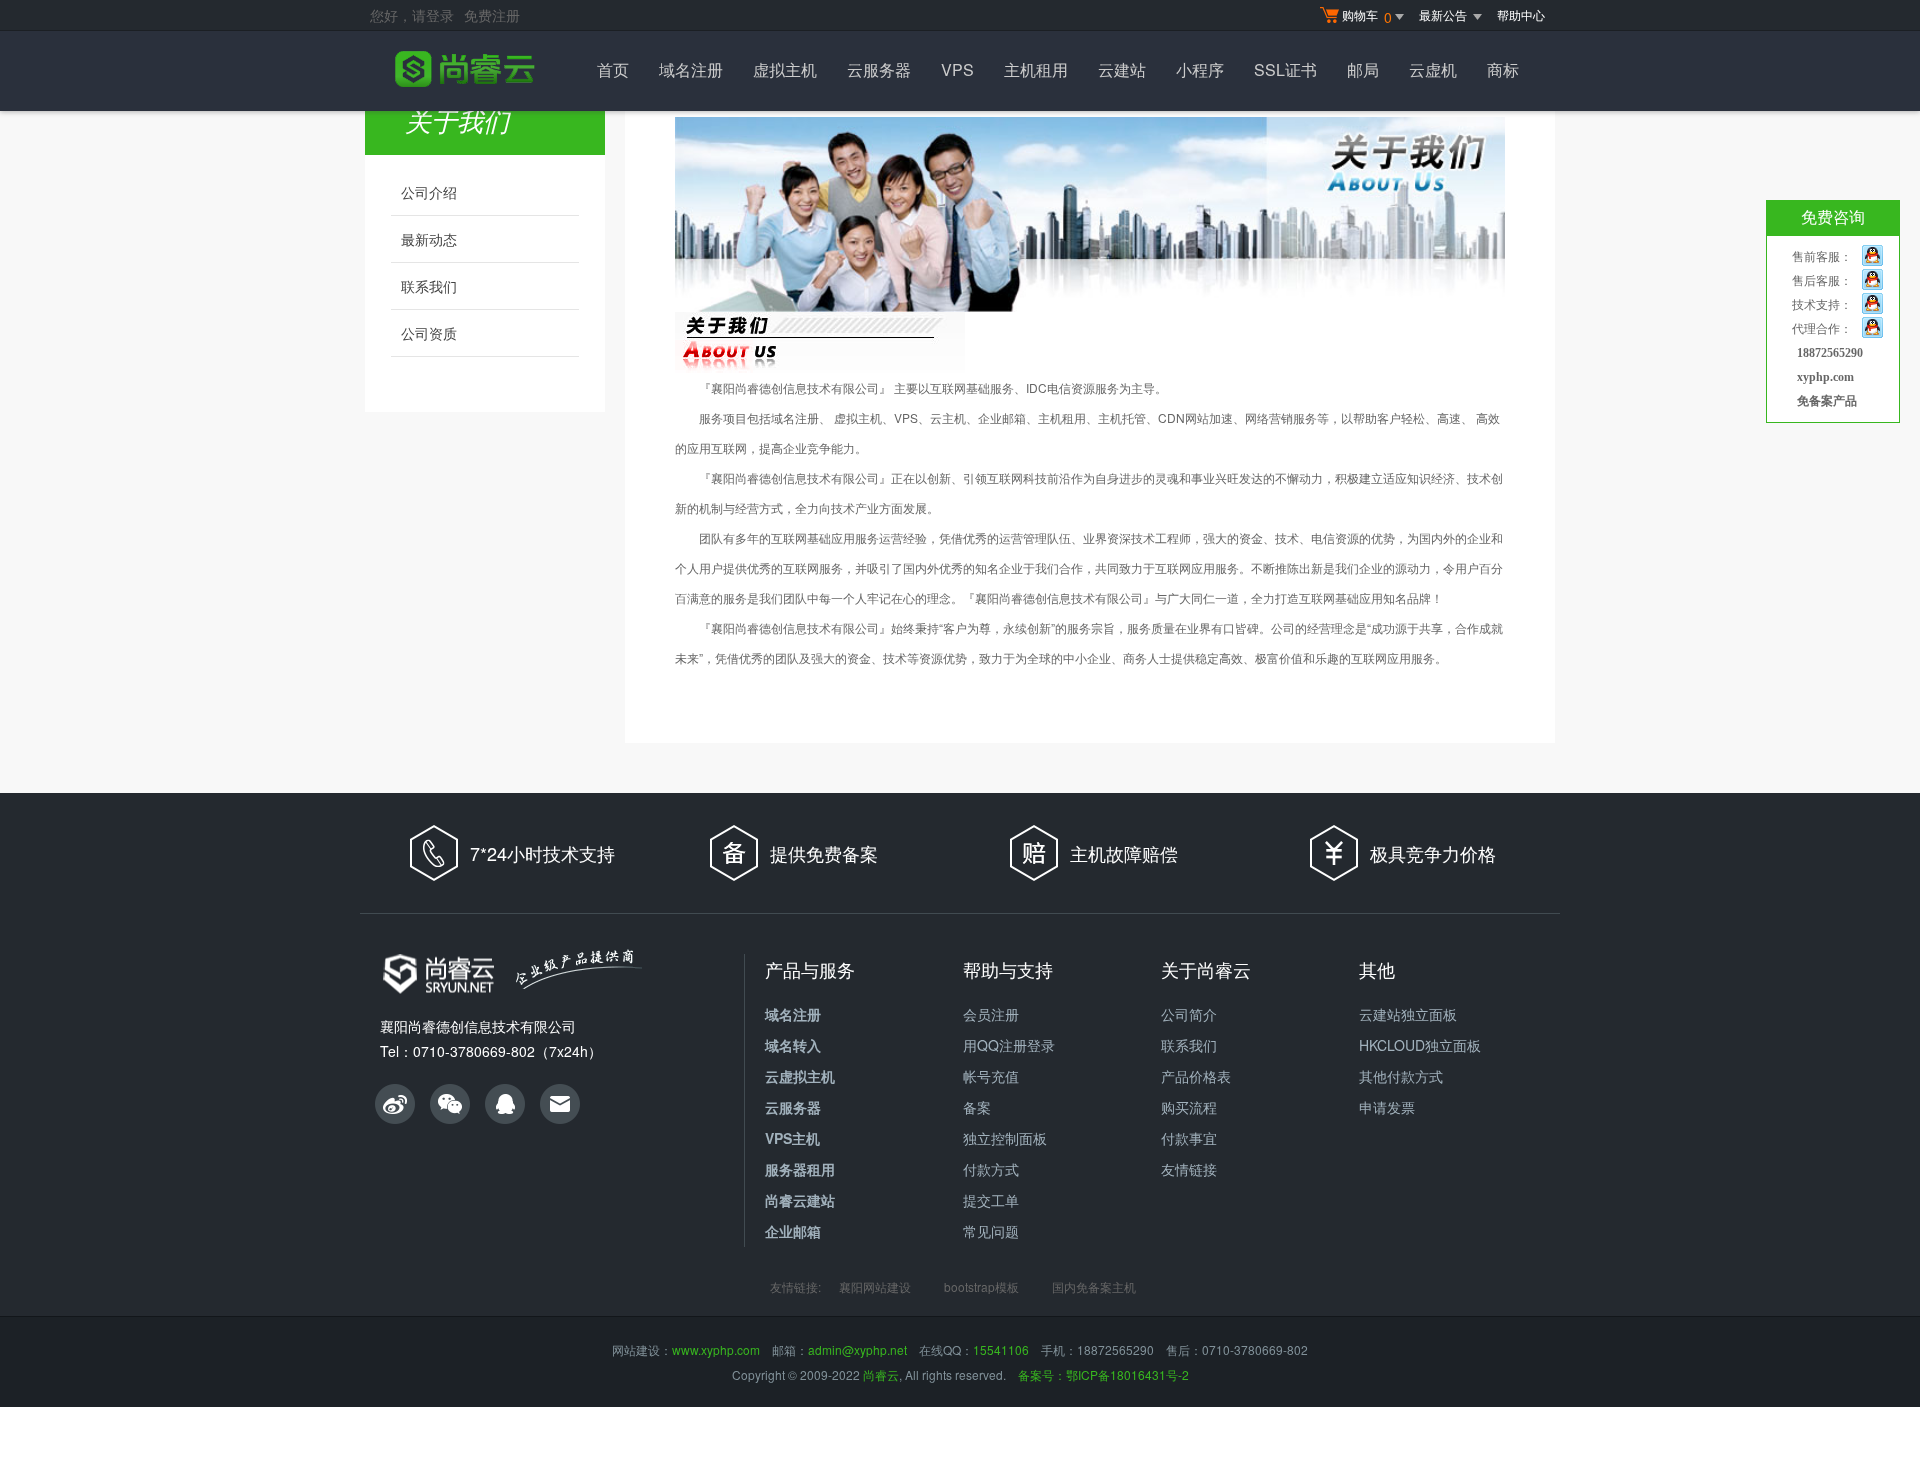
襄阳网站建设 (875, 1286)
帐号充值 (991, 1076)
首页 (613, 69)
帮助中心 (1521, 14)
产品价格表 (1196, 1076)
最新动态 (429, 239)
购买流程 (1189, 1107)
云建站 (1122, 69)
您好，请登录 (412, 15)
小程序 (1200, 69)
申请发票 (1387, 1107)
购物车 (1367, 16)
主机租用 (1036, 69)
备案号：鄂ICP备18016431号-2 (1103, 1374)
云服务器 (879, 69)
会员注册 (991, 1014)
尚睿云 (881, 1374)
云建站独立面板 (1408, 1014)
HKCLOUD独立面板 (1420, 1045)
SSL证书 (1285, 69)
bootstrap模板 (981, 1286)
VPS (957, 69)
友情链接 (1189, 1169)
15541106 (1001, 1349)
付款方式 (991, 1169)
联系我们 (429, 286)
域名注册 (691, 69)
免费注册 (492, 15)
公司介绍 (429, 192)
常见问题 (991, 1231)
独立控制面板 (1005, 1138)
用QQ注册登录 (1009, 1045)
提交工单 (991, 1200)
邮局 (1363, 69)
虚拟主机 (785, 69)
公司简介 (1189, 1014)
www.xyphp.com (716, 1349)
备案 (977, 1107)
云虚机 (1433, 69)
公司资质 (429, 333)
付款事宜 (1189, 1138)
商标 (1503, 69)
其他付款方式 (1401, 1076)
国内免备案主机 (1094, 1286)
